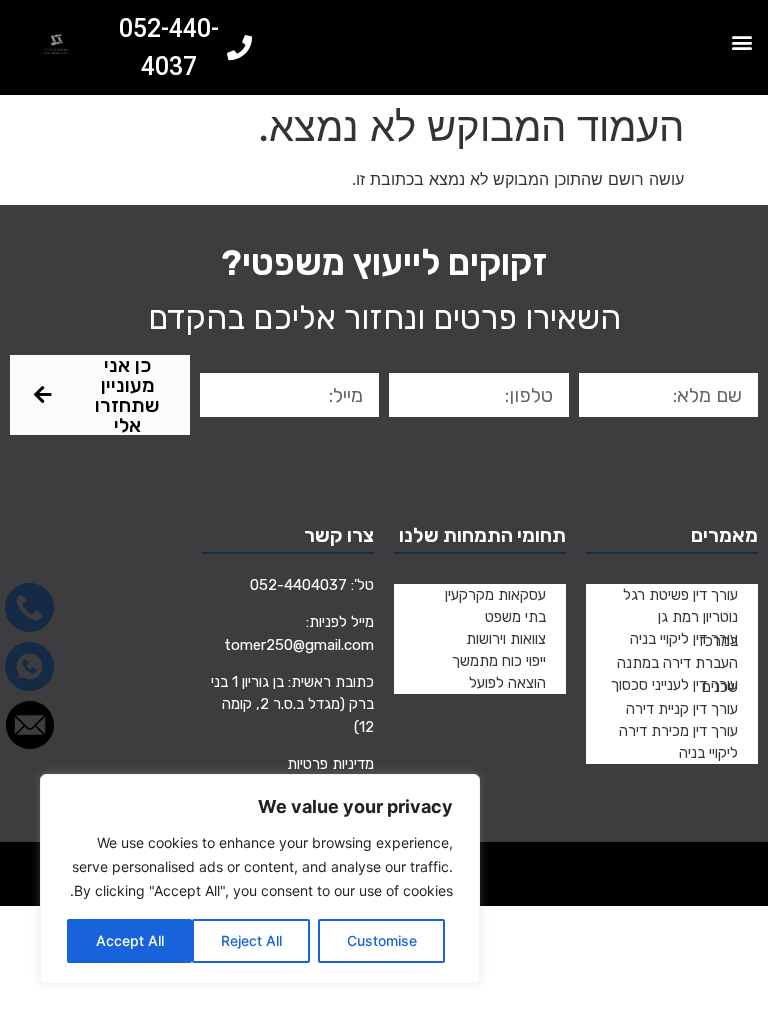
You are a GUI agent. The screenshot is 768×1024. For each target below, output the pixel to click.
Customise (382, 940)
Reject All (251, 940)
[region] (260, 879)
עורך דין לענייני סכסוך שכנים (674, 686)
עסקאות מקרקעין (495, 595)
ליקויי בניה (708, 753)
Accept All (130, 940)
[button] (741, 41)
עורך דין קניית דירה (682, 709)
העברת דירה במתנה (677, 663)
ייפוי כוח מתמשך (499, 661)
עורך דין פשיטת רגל (680, 595)
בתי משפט (515, 617)
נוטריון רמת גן (698, 617)
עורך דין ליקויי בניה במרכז (684, 640)
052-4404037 (298, 585)
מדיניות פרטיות (330, 764)
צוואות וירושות (506, 639)
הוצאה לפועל (507, 683)
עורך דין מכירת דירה (678, 731)
